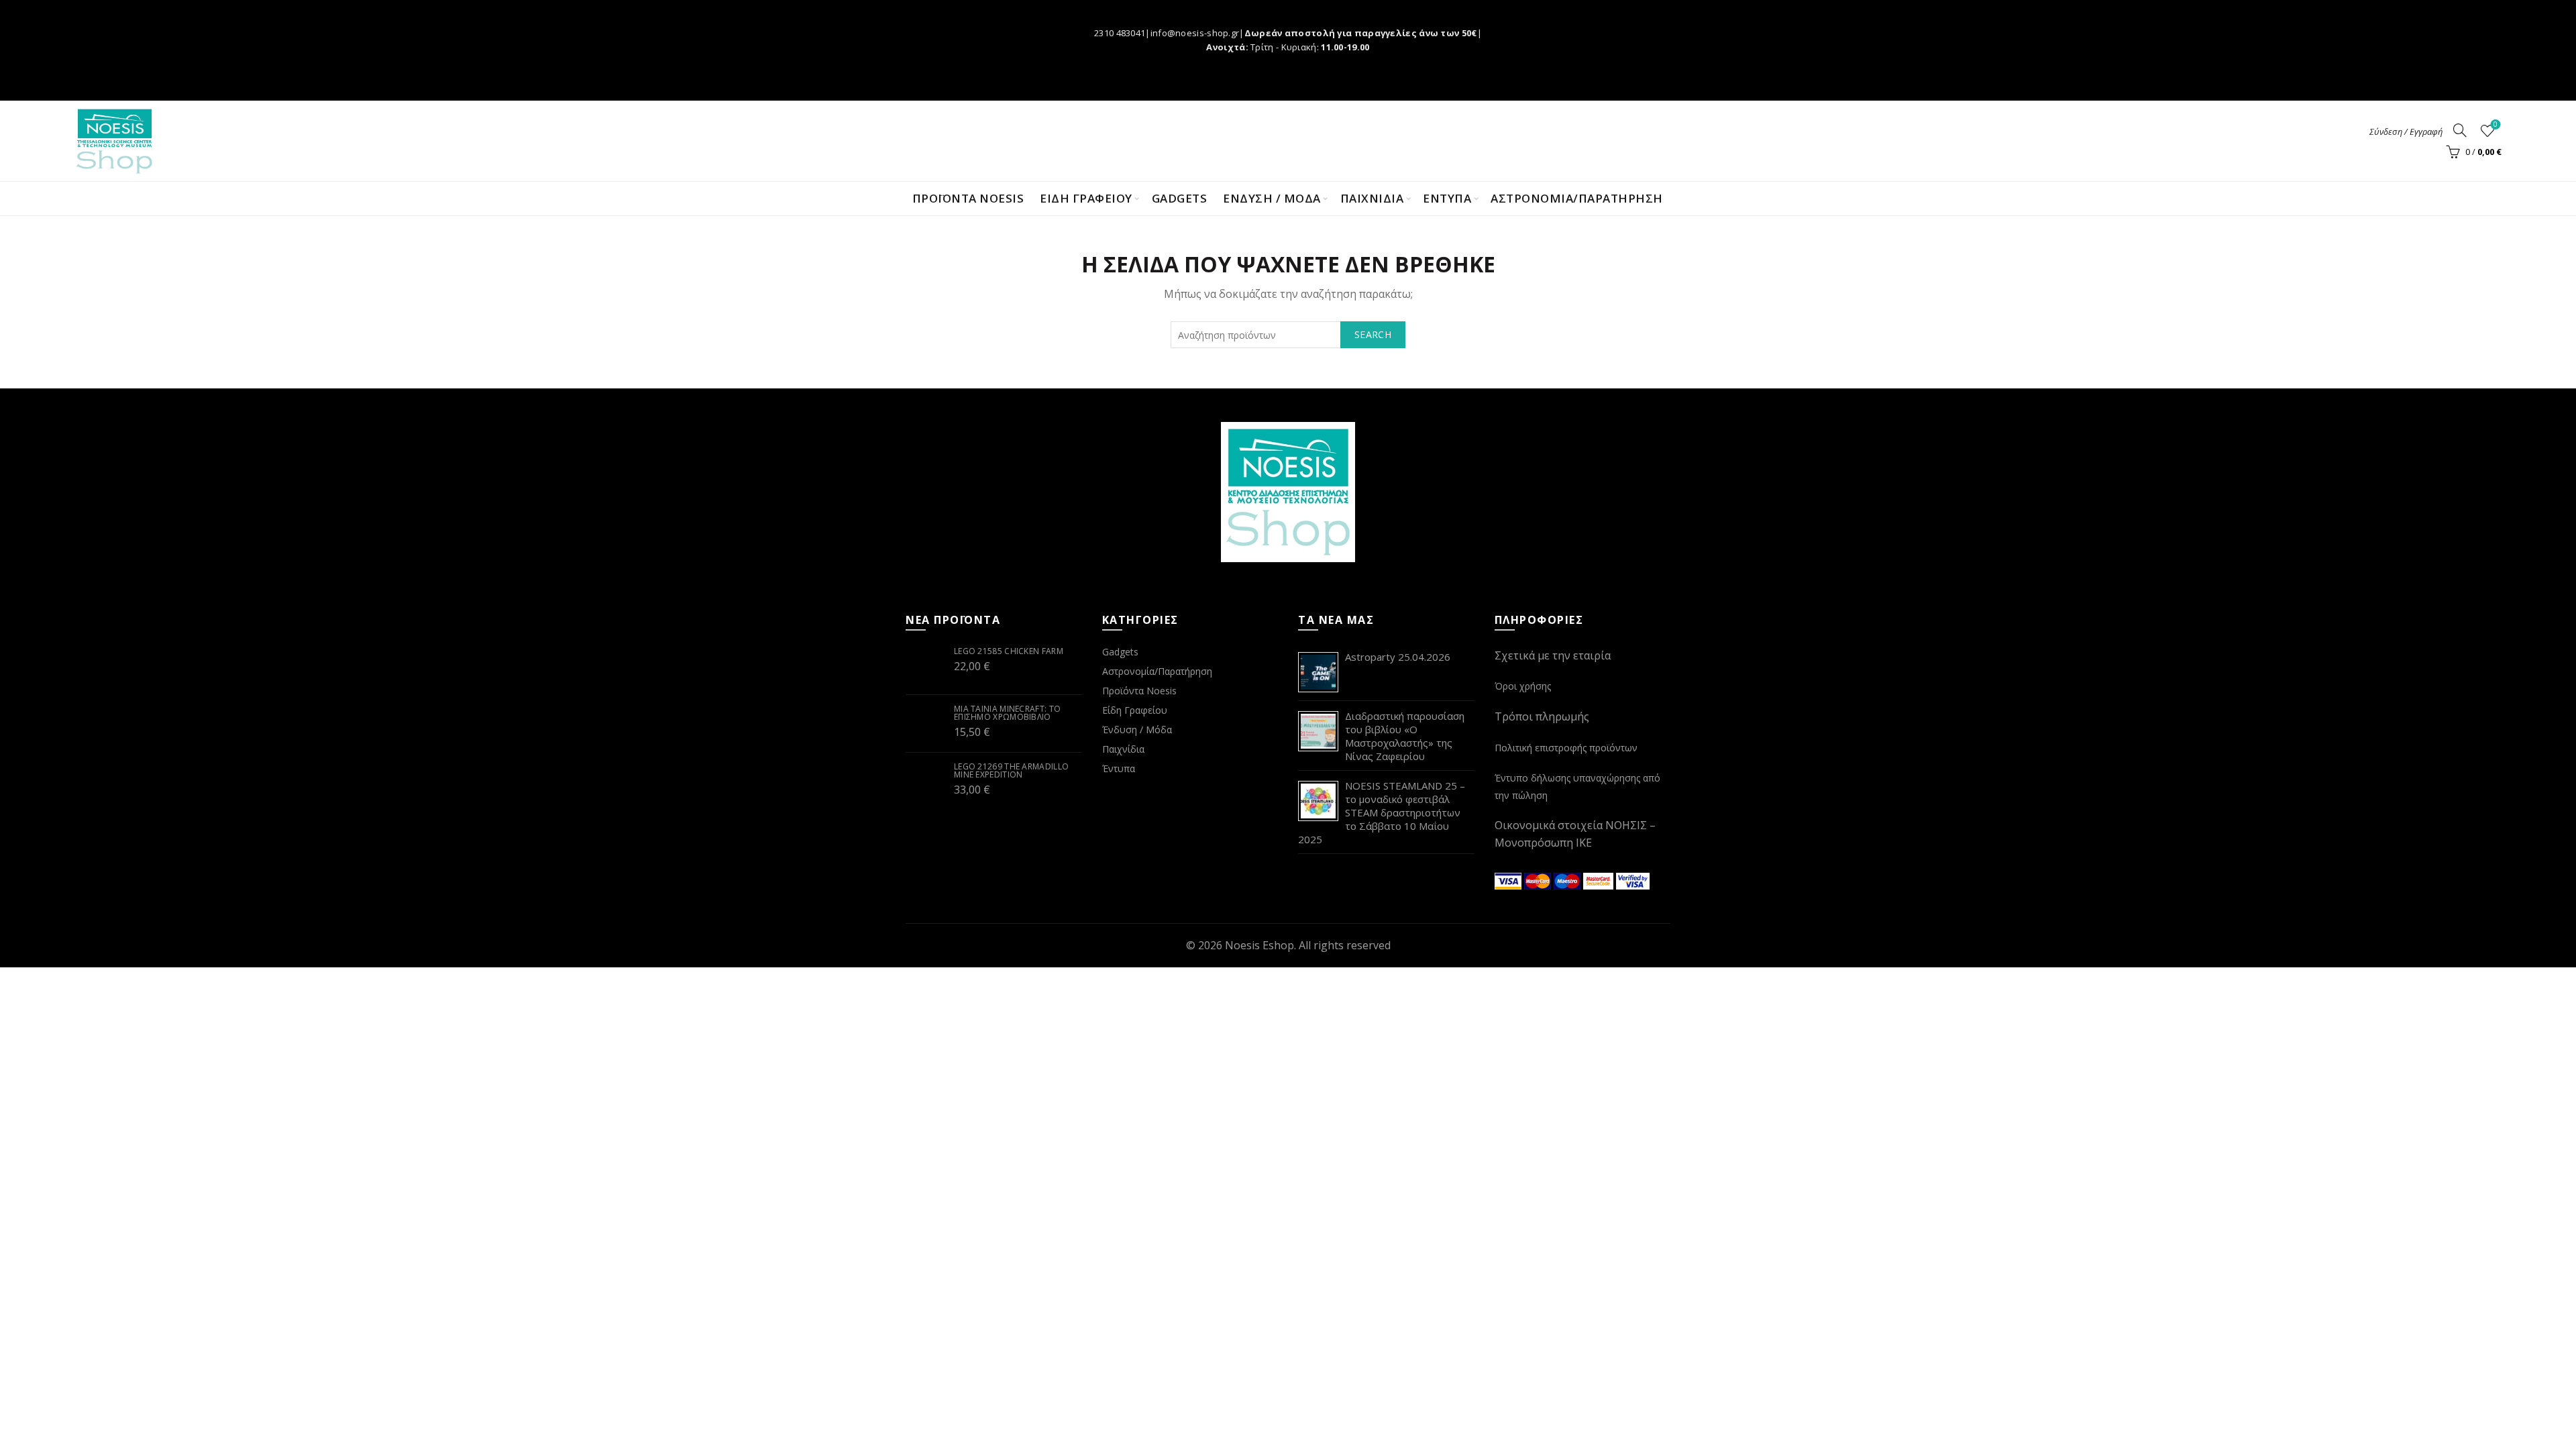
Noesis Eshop (1259, 945)
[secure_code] (1600, 879)
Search (1373, 334)
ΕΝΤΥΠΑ (1447, 198)
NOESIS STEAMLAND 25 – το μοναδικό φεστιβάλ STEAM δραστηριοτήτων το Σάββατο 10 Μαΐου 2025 (1382, 812)
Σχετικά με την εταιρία (1553, 655)
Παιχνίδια (1123, 749)
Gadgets (1180, 198)
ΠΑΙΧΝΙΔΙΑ (1372, 198)
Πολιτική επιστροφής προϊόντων (1566, 748)
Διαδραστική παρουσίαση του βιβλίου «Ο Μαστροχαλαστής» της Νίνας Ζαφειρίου (1405, 736)
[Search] (2460, 130)
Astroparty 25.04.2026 (1398, 657)
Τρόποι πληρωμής (1542, 716)
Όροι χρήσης (1523, 686)
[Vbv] (1633, 879)
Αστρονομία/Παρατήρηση (1577, 198)
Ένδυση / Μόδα (1137, 730)
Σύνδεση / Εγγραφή (2406, 131)
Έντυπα (1119, 768)
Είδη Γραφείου (1135, 710)
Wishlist (2495, 125)
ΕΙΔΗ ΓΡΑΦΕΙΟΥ (1086, 198)
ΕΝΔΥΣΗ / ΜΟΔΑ (1272, 198)
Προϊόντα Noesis (968, 198)
